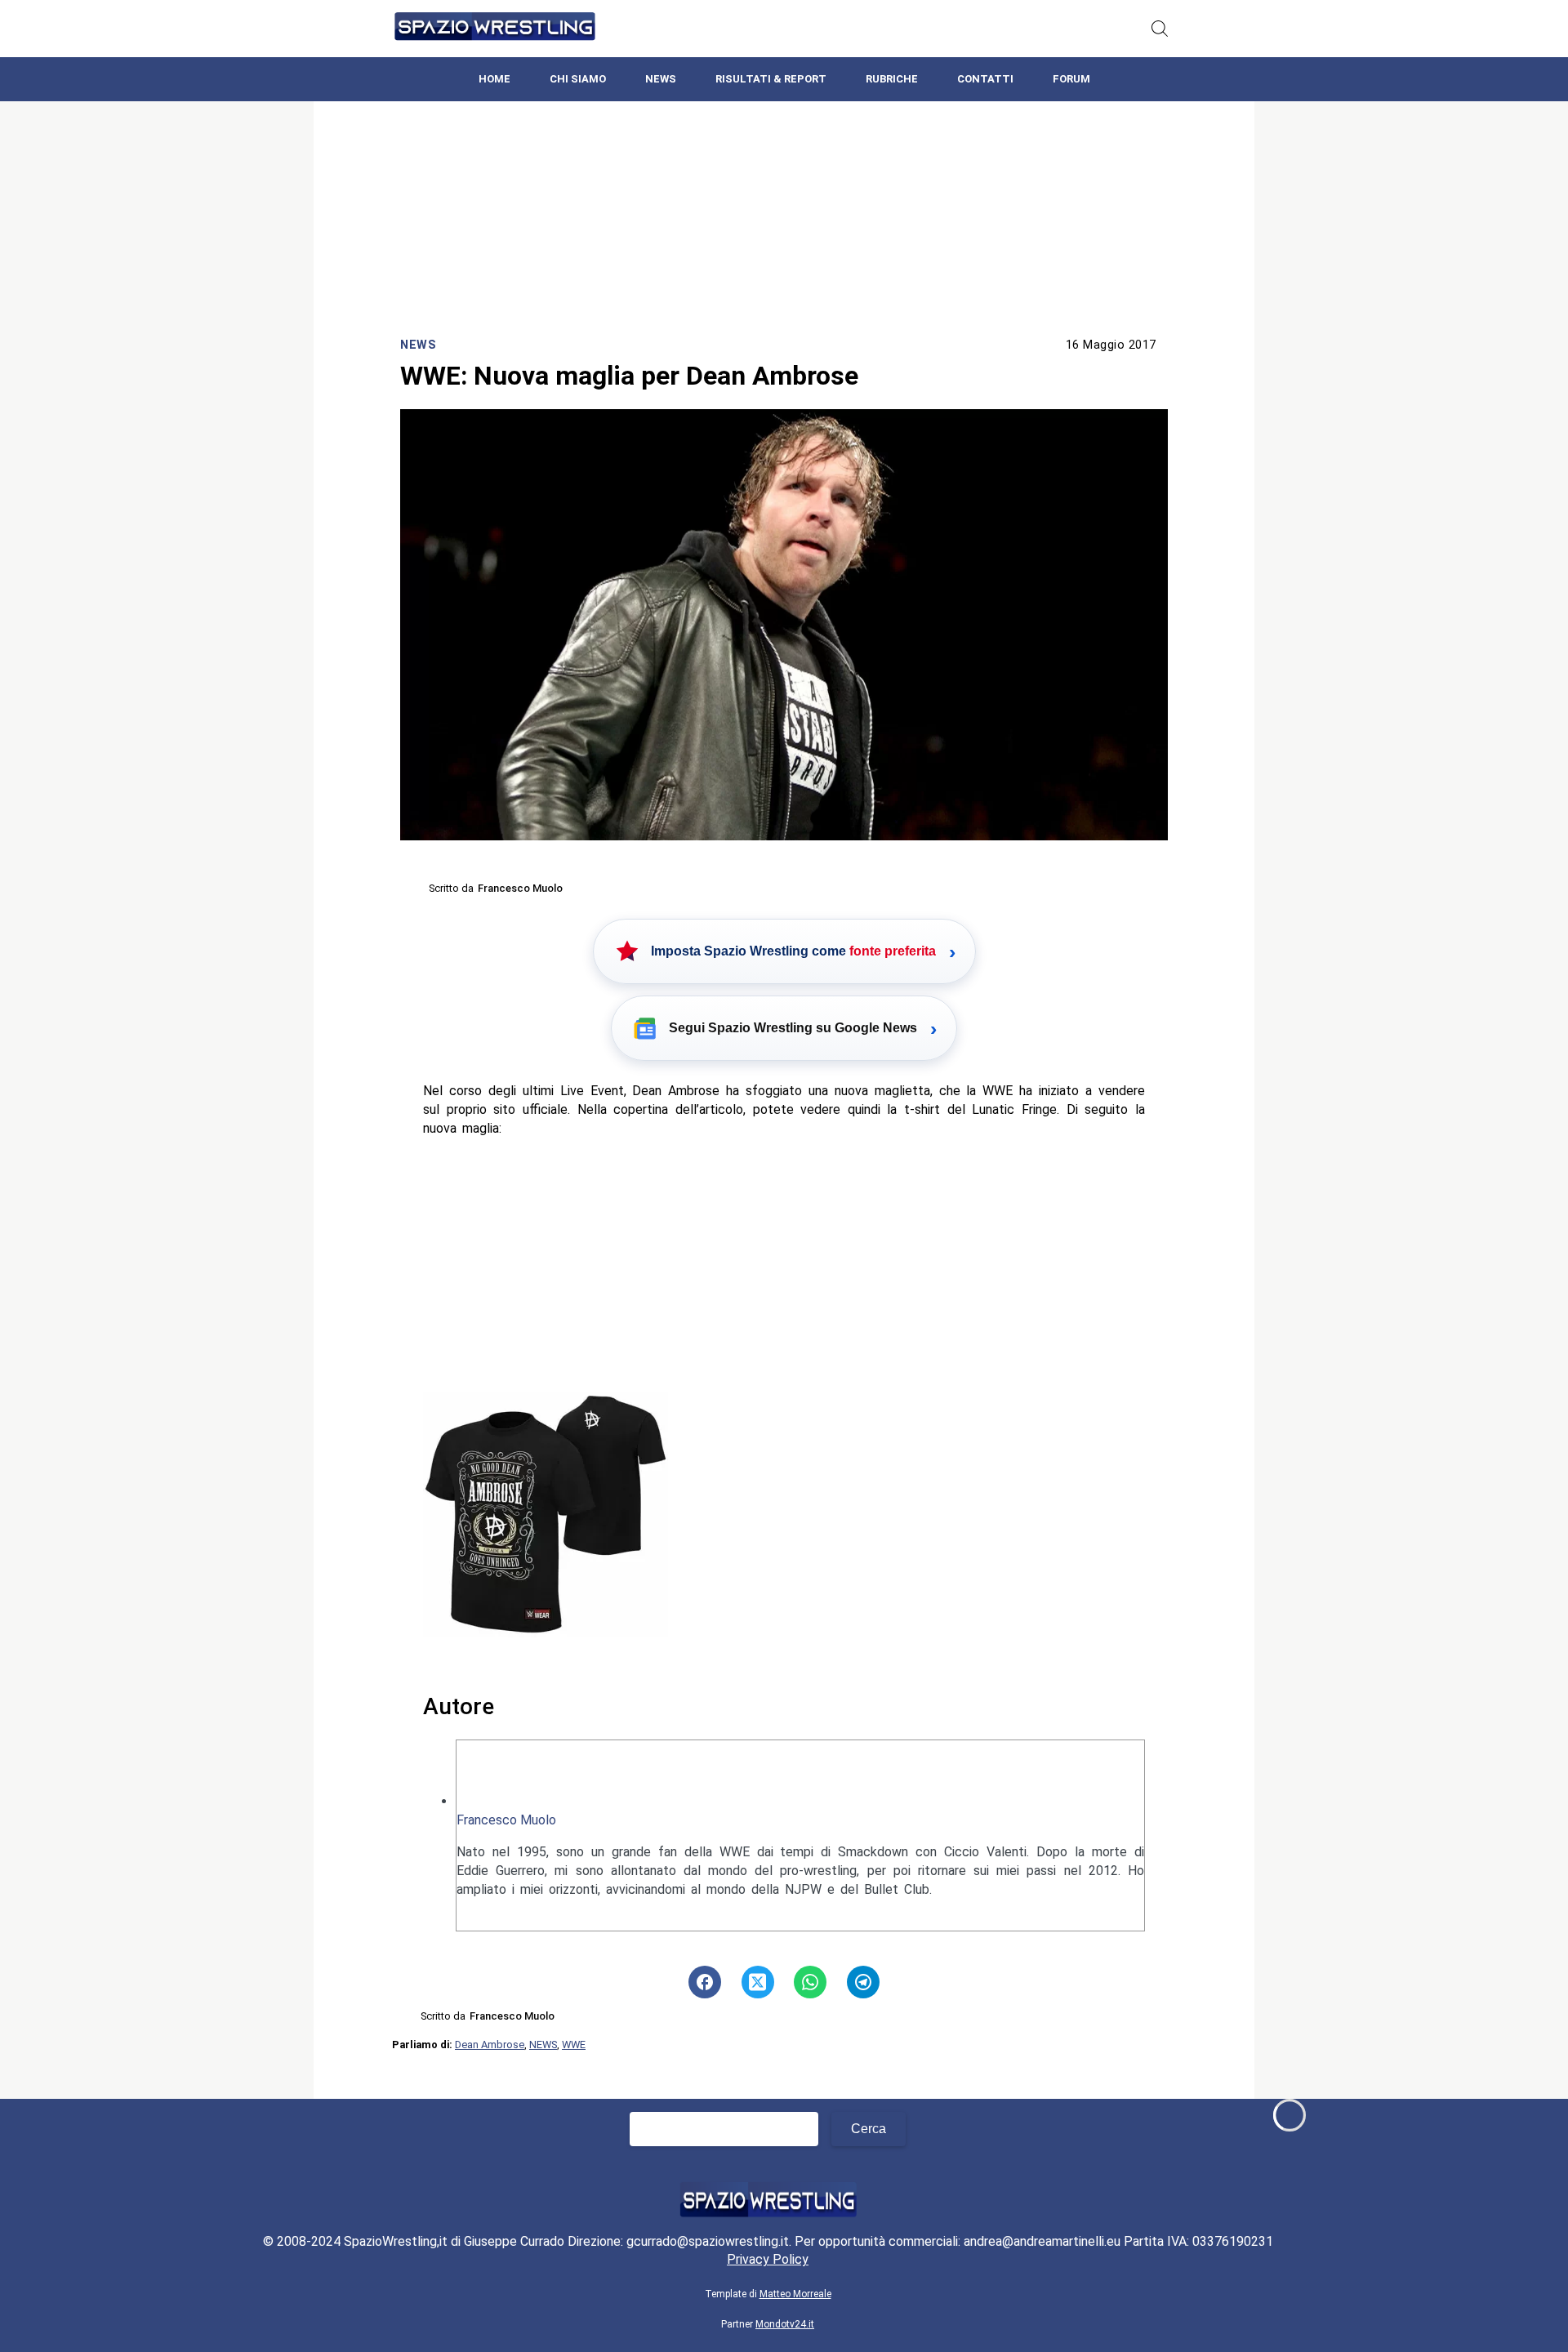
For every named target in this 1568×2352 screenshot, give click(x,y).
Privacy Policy (768, 2259)
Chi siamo (578, 79)
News (661, 79)
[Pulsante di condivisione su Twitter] (758, 1982)
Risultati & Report (771, 79)
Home (494, 79)
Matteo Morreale (795, 2294)
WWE (574, 2045)
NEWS (543, 2045)
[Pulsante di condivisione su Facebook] (705, 1982)
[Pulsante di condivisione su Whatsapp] (810, 1982)
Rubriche (892, 79)
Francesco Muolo (506, 1820)
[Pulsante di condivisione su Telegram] (863, 1982)
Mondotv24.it (785, 2324)
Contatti (985, 79)
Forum (1071, 79)
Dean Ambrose (490, 2045)
